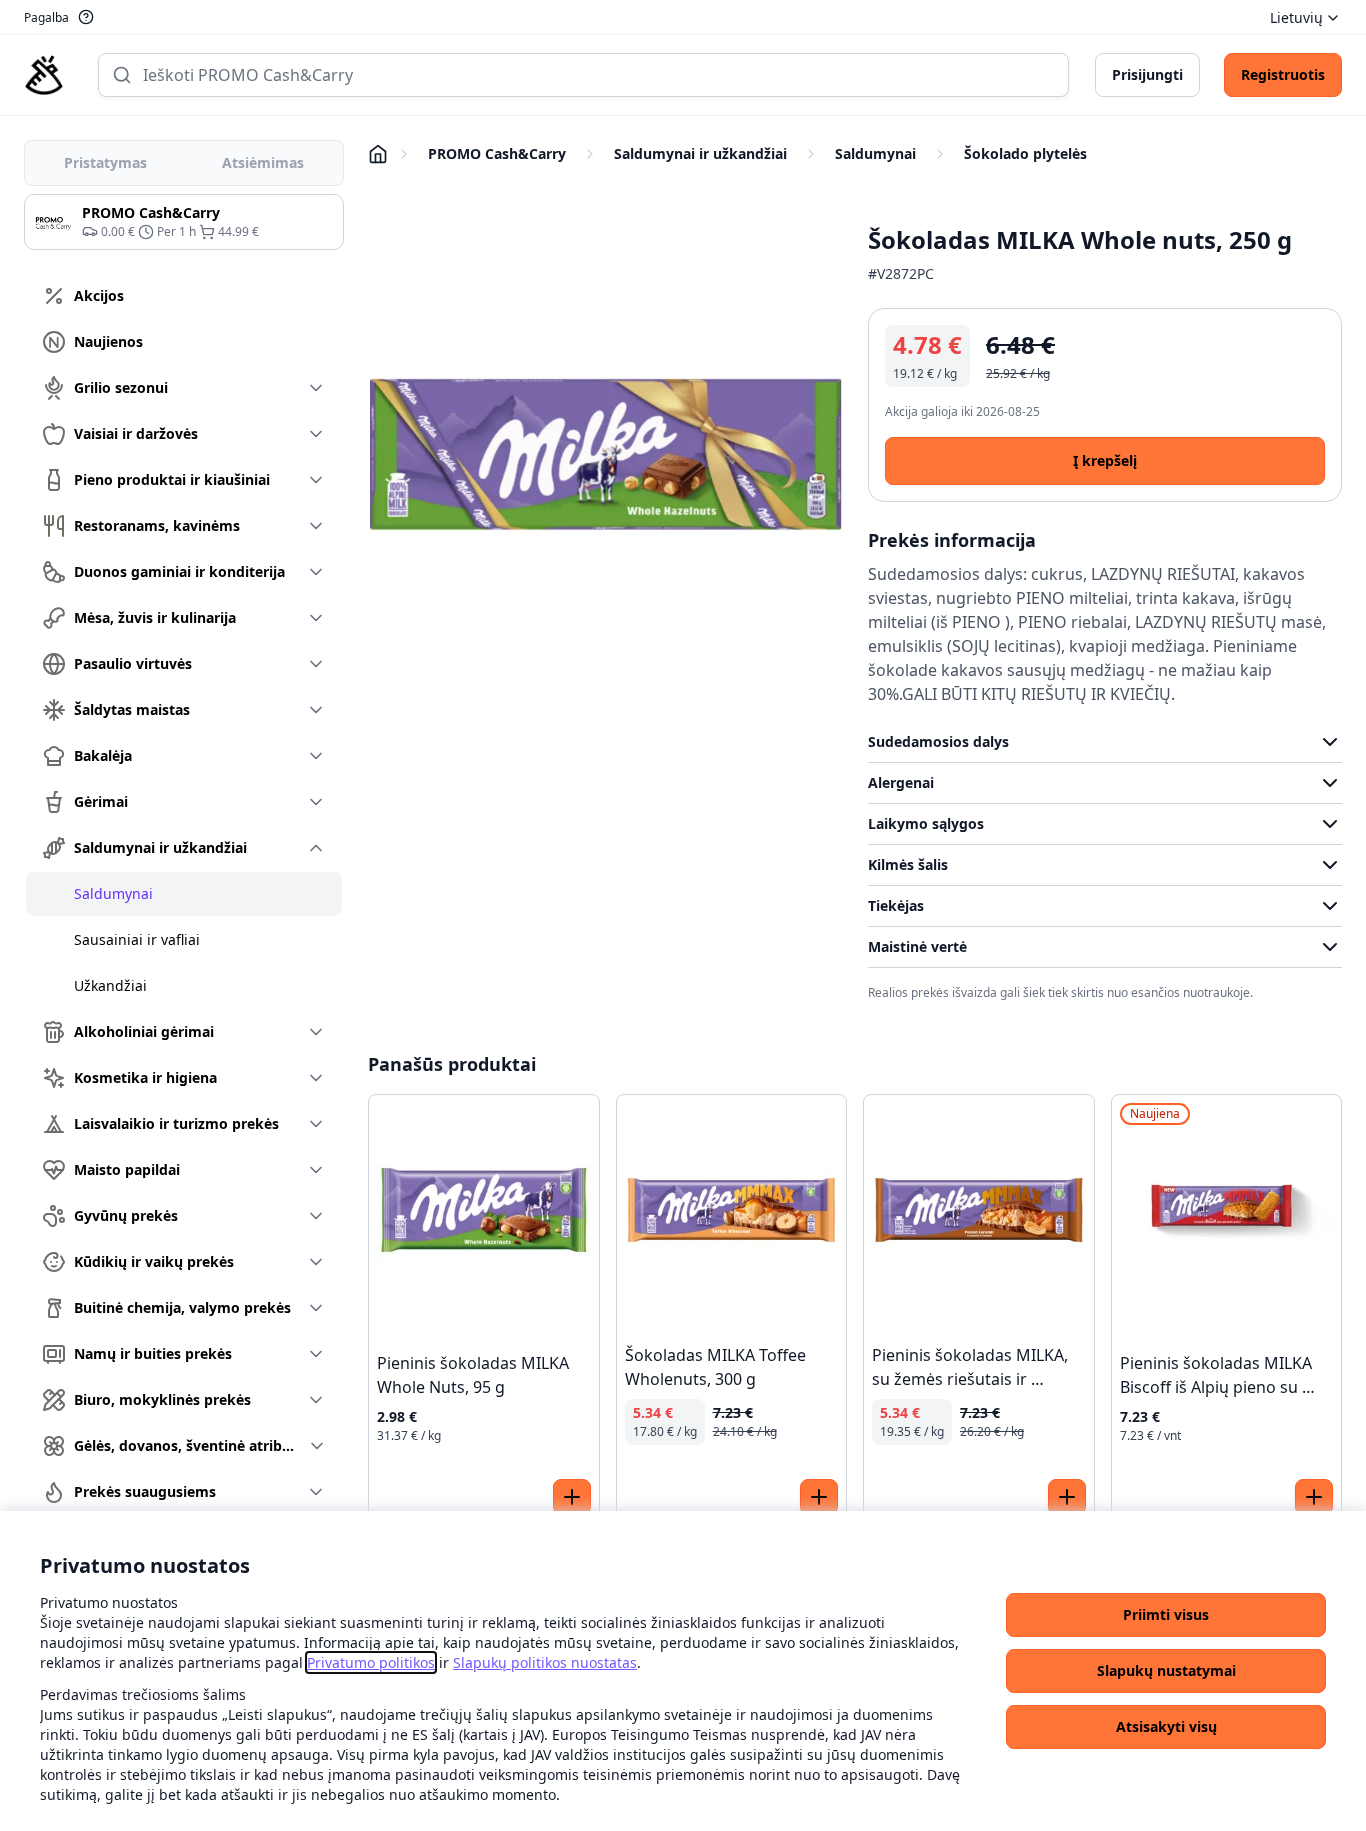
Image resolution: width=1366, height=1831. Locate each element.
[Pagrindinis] (44, 75)
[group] (184, 222)
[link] (371, 1662)
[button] (1166, 1615)
